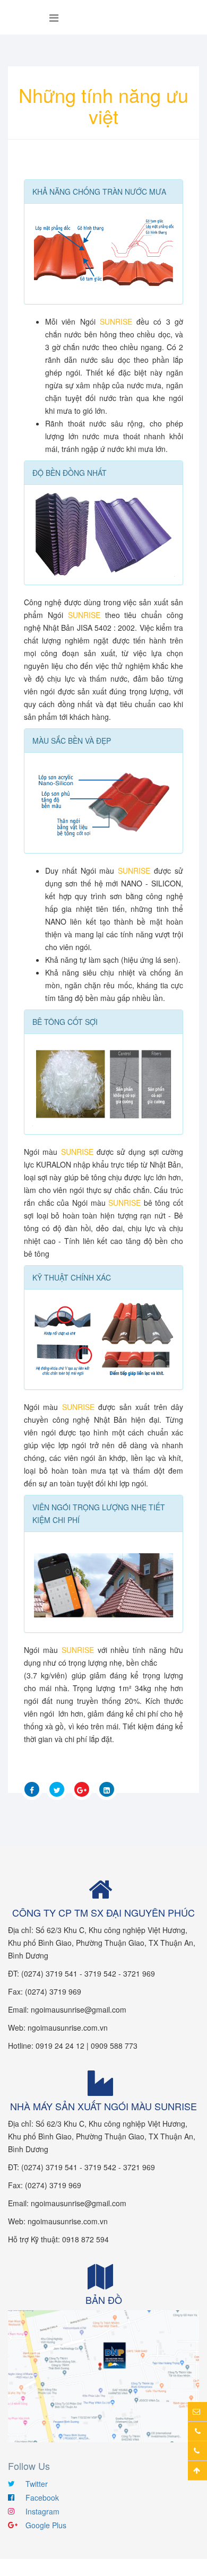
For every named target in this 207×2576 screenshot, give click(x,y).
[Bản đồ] (103, 2375)
